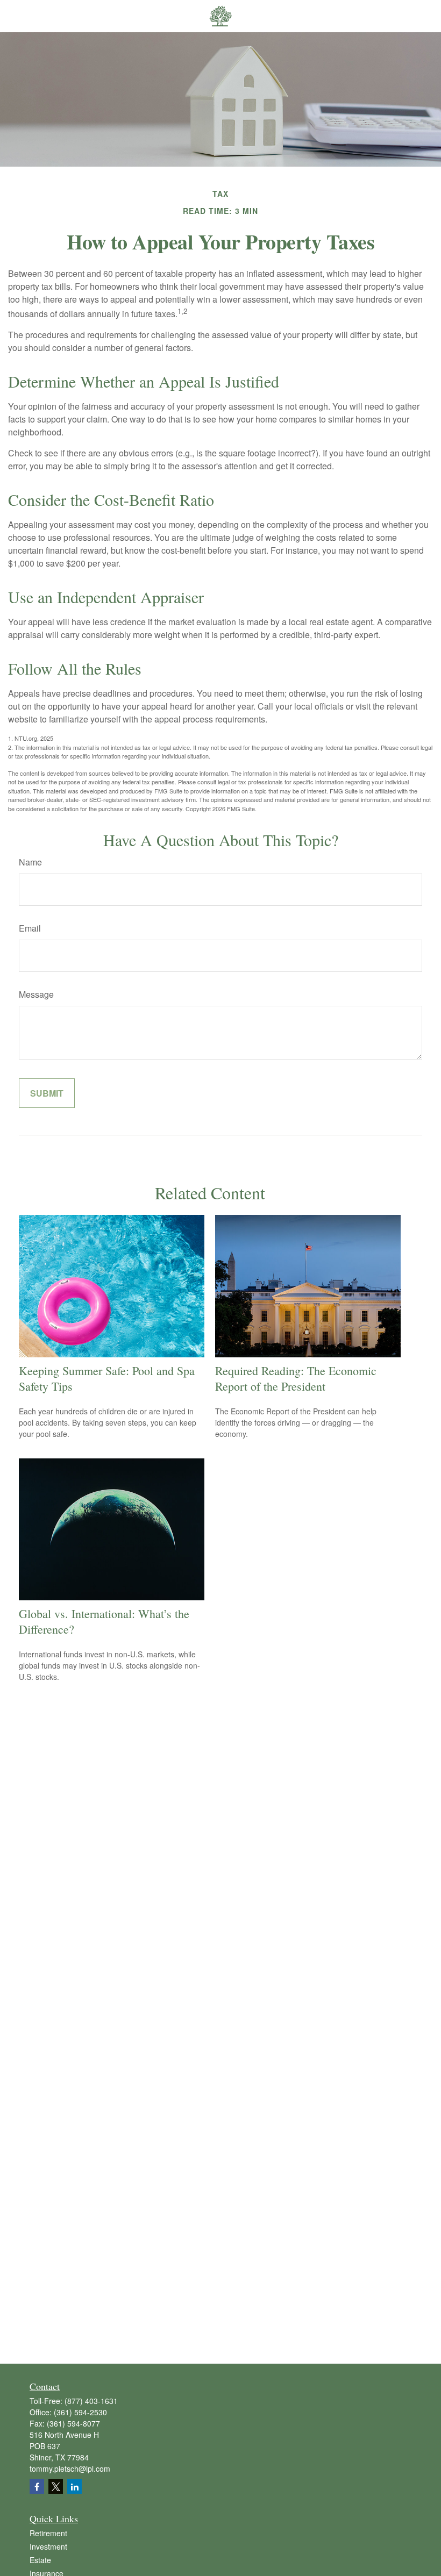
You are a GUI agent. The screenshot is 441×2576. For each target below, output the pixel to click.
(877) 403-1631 (91, 2401)
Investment (48, 2546)
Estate (40, 2560)
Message (36, 994)
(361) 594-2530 (80, 2412)
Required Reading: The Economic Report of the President (296, 1378)
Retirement (48, 2533)
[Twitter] (56, 2486)
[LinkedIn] (74, 2486)
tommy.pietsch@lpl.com (70, 2468)
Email (30, 928)
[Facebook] (37, 2486)
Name (30, 862)
